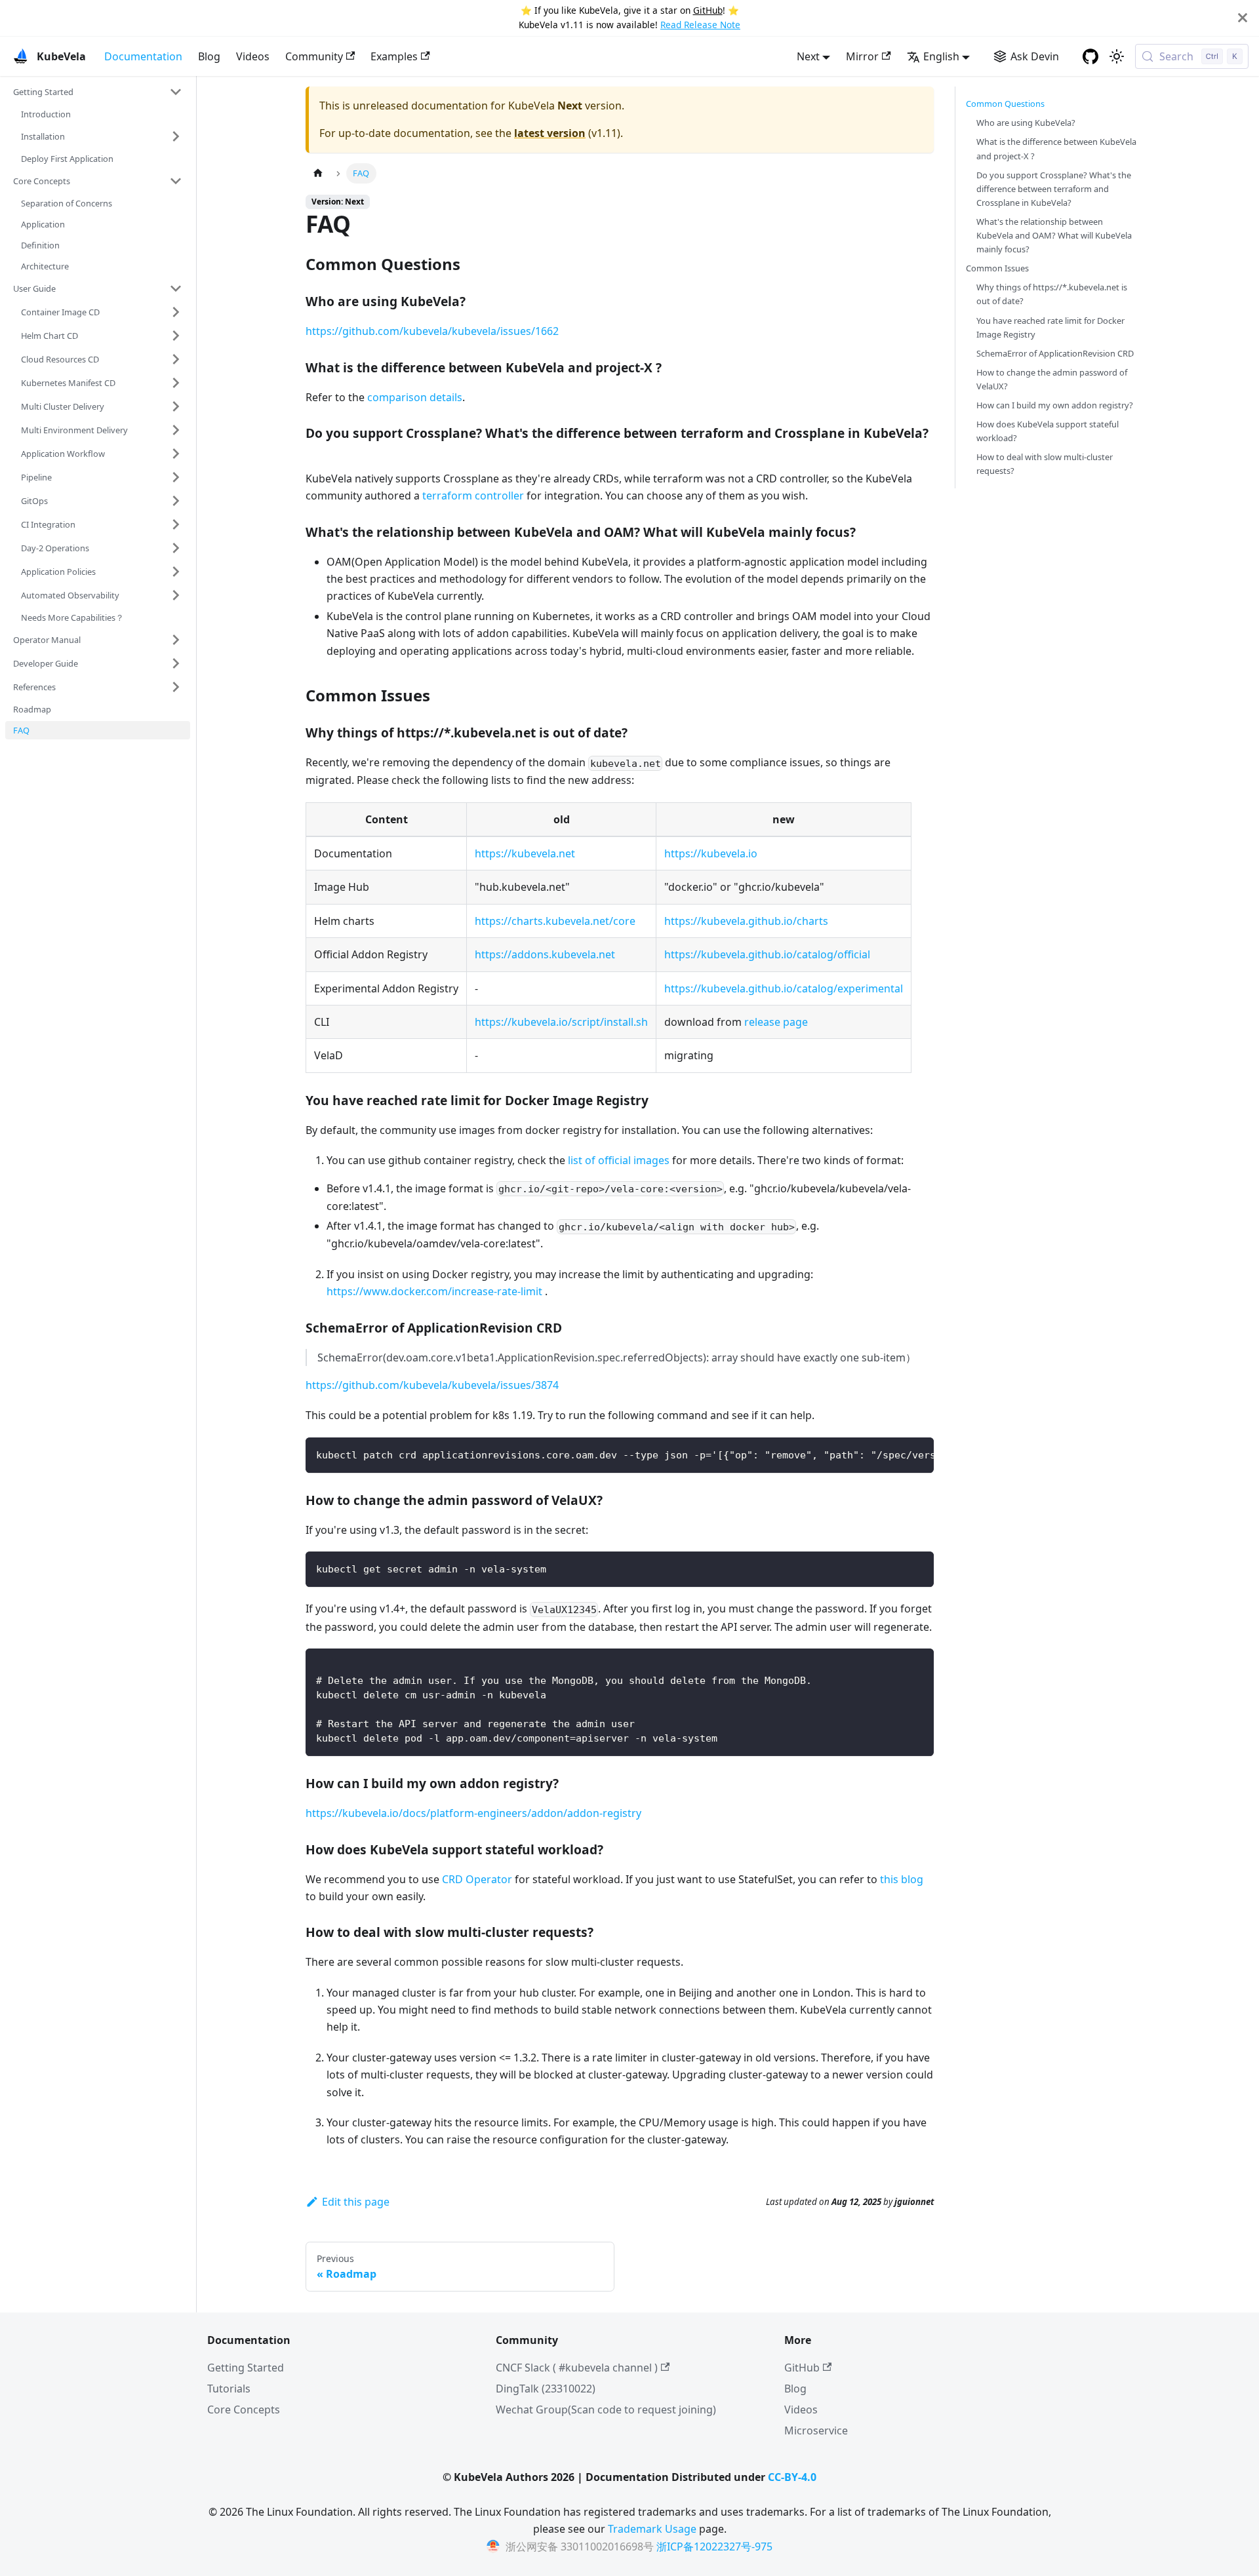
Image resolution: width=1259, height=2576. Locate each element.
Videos (253, 56)
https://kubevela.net (525, 853)
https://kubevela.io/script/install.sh (561, 1022)
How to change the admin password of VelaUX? (1052, 379)
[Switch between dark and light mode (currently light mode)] (1117, 56)
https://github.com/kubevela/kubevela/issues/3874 (432, 1385)
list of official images (619, 1160)
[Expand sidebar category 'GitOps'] (176, 501)
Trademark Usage (652, 2529)
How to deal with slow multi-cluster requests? (1045, 464)
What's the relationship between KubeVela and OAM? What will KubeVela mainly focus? (1054, 235)
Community (314, 56)
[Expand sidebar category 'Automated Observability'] (176, 595)
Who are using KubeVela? (1026, 123)
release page (776, 1022)
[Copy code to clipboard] (918, 1454)
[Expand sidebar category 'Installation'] (176, 136)
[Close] (1243, 18)
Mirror (862, 56)
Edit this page (356, 2202)
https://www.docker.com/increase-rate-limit (434, 1291)
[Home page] (318, 173)
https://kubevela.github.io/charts (746, 921)
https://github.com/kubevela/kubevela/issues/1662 (432, 331)
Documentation (143, 56)
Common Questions (1005, 104)
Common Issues (997, 268)
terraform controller (473, 496)
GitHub (708, 10)
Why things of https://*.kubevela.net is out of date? (1052, 294)
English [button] (941, 56)
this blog (902, 1879)
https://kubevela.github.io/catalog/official (767, 954)
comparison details (415, 397)
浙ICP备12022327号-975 (714, 2547)
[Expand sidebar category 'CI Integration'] (176, 524)
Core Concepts (244, 2410)
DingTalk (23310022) (546, 2389)
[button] (98, 92)
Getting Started (246, 2368)
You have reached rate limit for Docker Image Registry (1050, 327)
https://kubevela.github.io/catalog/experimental (784, 988)
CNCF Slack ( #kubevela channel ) (577, 2368)
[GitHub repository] (1090, 56)
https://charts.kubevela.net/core (555, 921)
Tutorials (229, 2389)
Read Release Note (700, 25)
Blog (209, 56)
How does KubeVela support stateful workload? (1048, 431)
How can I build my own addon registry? (1055, 405)
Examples (394, 56)
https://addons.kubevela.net (545, 954)
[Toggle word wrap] (894, 1454)
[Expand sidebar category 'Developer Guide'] (176, 663)
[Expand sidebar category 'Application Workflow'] (176, 454)
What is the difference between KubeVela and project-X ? (1056, 148)
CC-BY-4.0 (792, 2477)
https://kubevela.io (711, 853)
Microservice (816, 2430)
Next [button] (808, 56)
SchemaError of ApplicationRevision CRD (1055, 353)
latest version (550, 133)
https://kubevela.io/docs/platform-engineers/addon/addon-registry (473, 1813)
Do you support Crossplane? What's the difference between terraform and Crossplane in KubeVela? (1054, 188)
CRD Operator (477, 1879)
